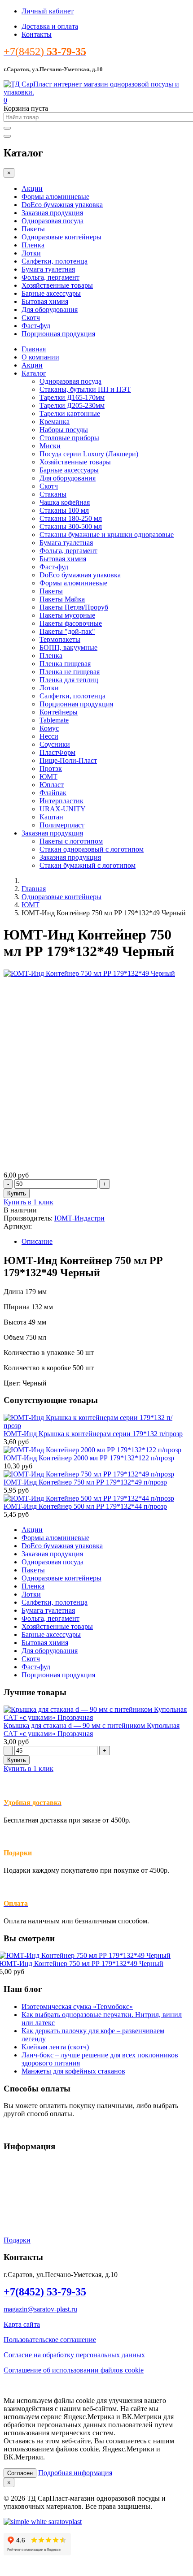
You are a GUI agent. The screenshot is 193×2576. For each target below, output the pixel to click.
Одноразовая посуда (53, 221)
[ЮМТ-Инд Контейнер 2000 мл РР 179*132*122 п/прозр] (92, 1450)
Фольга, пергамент (50, 277)
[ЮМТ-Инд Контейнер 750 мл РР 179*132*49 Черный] (89, 973)
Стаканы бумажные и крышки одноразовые (107, 535)
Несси (49, 736)
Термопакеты (60, 639)
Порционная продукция (58, 334)
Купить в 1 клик (29, 1202)
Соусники (55, 744)
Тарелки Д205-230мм (72, 405)
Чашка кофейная (65, 502)
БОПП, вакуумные (68, 647)
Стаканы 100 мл (64, 510)
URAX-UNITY (63, 809)
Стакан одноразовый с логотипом (92, 849)
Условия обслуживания (39, 2164)
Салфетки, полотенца (55, 261)
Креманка (55, 422)
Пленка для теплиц (69, 680)
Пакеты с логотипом (71, 841)
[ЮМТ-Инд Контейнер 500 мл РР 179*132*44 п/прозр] (89, 1498)
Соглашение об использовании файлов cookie (74, 2370)
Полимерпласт (62, 825)
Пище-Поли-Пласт (68, 760)
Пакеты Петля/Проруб (74, 607)
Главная (34, 349)
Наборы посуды (64, 430)
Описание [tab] (37, 1241)
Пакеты (33, 229)
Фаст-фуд (36, 326)
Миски (50, 446)
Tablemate (54, 720)
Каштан (51, 817)
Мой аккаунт (23, 2210)
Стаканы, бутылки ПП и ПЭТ (85, 389)
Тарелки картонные (70, 413)
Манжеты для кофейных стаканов (73, 2071)
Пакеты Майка (62, 599)
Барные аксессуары (51, 293)
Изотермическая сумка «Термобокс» (77, 2007)
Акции (32, 188)
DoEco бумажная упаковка (62, 205)
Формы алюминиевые (55, 197)
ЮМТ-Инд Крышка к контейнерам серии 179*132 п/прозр (93, 1434)
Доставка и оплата (50, 26)
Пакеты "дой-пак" (67, 631)
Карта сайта (22, 2324)
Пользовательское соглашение (50, 2340)
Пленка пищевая (65, 664)
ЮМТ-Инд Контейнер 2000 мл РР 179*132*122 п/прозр (89, 1458)
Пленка (33, 245)
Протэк (51, 768)
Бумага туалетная (48, 269)
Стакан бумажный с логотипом (88, 865)
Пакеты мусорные (67, 615)
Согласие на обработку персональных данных (74, 2355)
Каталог (34, 373)
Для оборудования (50, 310)
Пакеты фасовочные (71, 623)
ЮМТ (48, 777)
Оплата (15, 2194)
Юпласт (52, 785)
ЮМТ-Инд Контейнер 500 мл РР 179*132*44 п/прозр (85, 1506)
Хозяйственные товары (57, 285)
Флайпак (53, 793)
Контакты (37, 34)
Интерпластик (61, 801)
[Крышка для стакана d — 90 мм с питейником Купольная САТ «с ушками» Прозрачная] (96, 1717)
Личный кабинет (48, 11)
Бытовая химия (45, 301)
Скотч (31, 318)
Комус (49, 728)
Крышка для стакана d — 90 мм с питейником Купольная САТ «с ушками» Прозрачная (92, 1730)
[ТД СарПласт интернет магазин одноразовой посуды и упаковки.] (96, 92)
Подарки (18, 1853)
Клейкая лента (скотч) (55, 2047)
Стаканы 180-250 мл (71, 518)
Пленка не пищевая (70, 672)
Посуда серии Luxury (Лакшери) (89, 454)
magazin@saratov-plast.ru (40, 2309)
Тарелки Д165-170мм (72, 397)
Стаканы (53, 494)
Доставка (18, 2179)
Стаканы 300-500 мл (71, 526)
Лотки (31, 253)
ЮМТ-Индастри (79, 1218)
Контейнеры (59, 712)
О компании (40, 357)
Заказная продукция (52, 213)
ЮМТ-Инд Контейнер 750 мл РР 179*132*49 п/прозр (85, 1482)
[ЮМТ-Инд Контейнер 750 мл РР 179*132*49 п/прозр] (89, 1474)
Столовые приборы (69, 438)
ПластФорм (57, 752)
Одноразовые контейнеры (61, 237)
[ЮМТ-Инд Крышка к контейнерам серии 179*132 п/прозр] (96, 1426)
